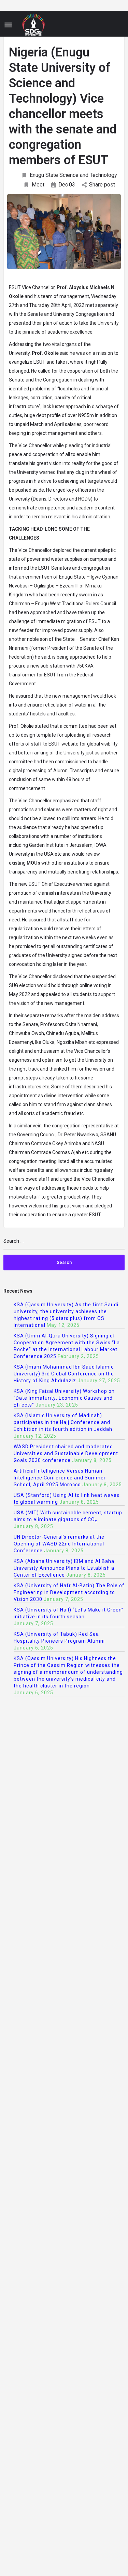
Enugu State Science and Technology (73, 175)
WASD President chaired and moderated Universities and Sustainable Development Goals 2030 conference (66, 1453)
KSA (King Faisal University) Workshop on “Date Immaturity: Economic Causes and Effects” (64, 1398)
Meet (38, 185)
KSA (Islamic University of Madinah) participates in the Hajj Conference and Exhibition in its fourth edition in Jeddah (63, 1422)
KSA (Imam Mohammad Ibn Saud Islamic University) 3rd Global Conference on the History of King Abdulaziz (64, 1374)
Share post (102, 185)
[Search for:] (64, 1244)
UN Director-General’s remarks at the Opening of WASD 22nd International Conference (59, 1544)
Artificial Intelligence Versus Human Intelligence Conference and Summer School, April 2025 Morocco (60, 1478)
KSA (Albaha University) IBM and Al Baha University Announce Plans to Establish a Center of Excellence (64, 1568)
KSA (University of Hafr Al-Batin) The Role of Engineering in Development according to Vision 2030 (69, 1592)
